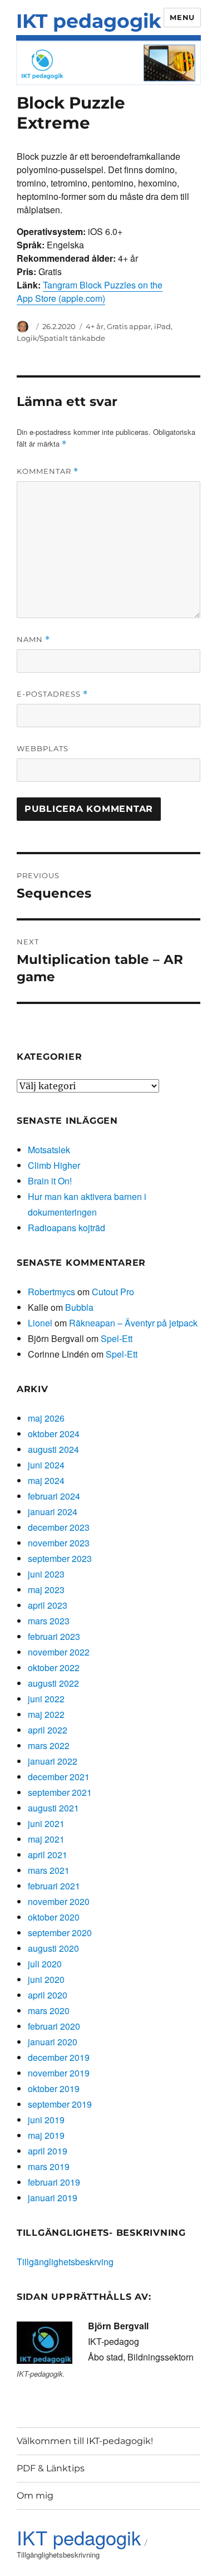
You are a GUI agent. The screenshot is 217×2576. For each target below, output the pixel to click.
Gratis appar (129, 326)
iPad (162, 326)
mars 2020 (49, 2011)
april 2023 (48, 1605)
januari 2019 (53, 2198)
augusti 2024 (53, 1449)
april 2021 (48, 1855)
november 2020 (59, 1901)
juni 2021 (46, 1823)
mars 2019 (49, 2166)
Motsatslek (49, 1150)
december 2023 (59, 1527)
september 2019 (60, 2104)
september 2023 (60, 1558)
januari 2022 (53, 1761)
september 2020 (60, 1933)
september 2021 (60, 1792)
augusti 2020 (53, 1948)
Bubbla (79, 1307)
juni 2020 (46, 1979)
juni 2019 (46, 2120)
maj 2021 (46, 1839)
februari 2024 (54, 1496)
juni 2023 (46, 1574)
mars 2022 (49, 1745)
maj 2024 (46, 1480)
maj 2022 (46, 1714)
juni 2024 (46, 1465)
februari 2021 (54, 1886)
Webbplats (43, 748)
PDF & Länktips (51, 2468)
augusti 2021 (53, 1808)
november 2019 (59, 2073)
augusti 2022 (53, 1683)
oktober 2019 (54, 2088)
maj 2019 (46, 2135)
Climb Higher (54, 1165)
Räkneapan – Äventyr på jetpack (133, 1323)
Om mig (35, 2496)
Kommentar (48, 471)
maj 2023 (46, 1590)
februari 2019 (54, 2182)
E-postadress (52, 694)
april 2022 (48, 1730)
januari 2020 (53, 2042)
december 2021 (59, 1777)
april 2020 (48, 1995)
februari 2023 (54, 1636)
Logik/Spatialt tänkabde (61, 338)
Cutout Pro (113, 1292)
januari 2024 (53, 1512)
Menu (182, 17)
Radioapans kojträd (66, 1228)
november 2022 (59, 1652)
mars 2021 (49, 1870)
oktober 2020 (54, 1917)
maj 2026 (46, 1418)
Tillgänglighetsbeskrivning (58, 2555)
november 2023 (59, 1543)
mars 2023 (49, 1621)
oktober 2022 (54, 1667)
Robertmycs (51, 1292)
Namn (33, 640)
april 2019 (48, 2151)
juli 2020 (45, 1964)
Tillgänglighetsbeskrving (65, 2262)
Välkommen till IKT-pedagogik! (85, 2441)
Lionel (40, 1323)
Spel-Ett (117, 1338)
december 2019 (59, 2057)
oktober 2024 (54, 1434)
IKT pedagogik (89, 21)
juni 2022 (46, 1699)
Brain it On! (50, 1181)
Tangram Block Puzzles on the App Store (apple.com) (90, 292)
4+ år (95, 326)
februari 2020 (54, 2026)
